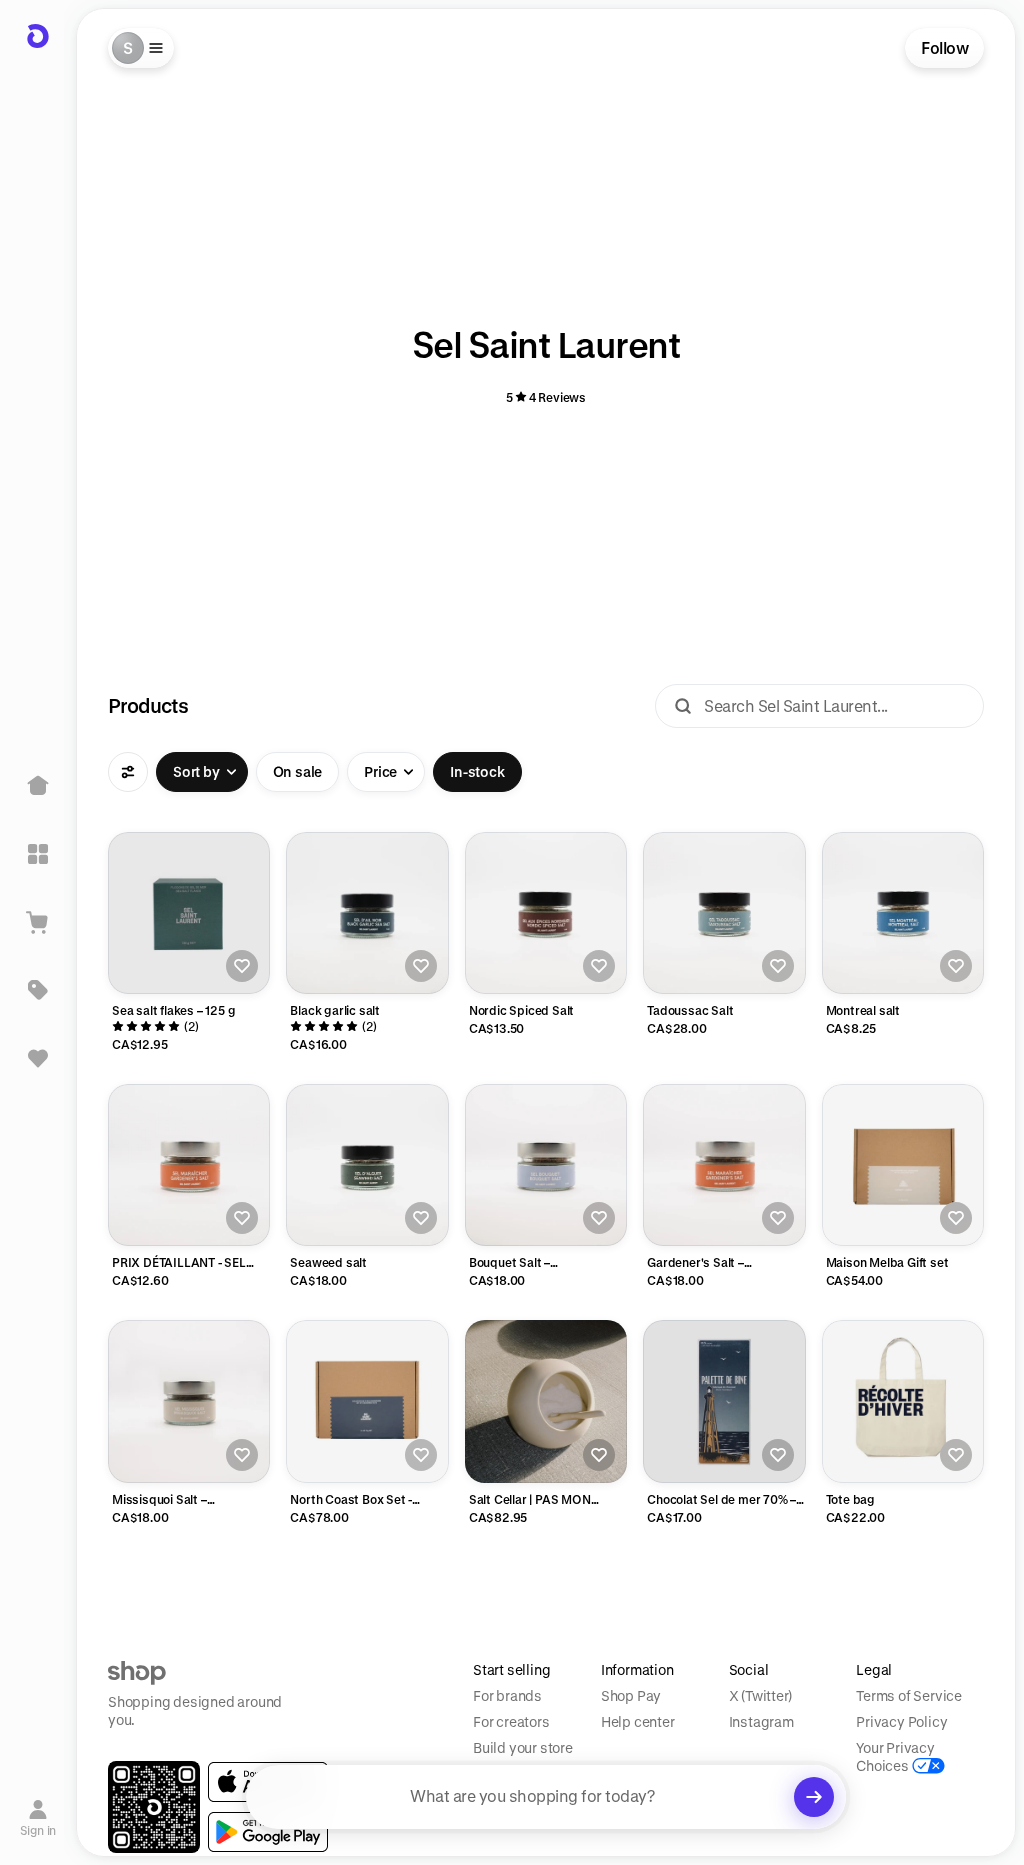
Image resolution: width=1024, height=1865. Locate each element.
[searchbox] (546, 1797)
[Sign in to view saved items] (38, 1058)
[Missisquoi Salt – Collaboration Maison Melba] (189, 1401)
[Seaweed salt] (367, 1165)
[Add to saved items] (242, 966)
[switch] (298, 772)
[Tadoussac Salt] (724, 913)
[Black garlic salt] (367, 913)
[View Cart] (38, 922)
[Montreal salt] (903, 913)
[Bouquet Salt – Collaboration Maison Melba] (546, 1165)
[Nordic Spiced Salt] (546, 913)
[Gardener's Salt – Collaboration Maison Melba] (724, 1165)
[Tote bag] (903, 1401)
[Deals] (38, 990)
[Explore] (38, 854)
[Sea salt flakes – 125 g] (189, 913)
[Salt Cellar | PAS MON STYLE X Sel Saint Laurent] (546, 1401)
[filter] (128, 772)
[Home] (38, 786)
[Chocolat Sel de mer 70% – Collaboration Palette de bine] (724, 1401)
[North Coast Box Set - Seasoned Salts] (367, 1401)
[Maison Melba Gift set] (903, 1165)
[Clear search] (814, 1797)
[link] (268, 1832)
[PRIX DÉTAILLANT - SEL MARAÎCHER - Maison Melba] (189, 1165)
